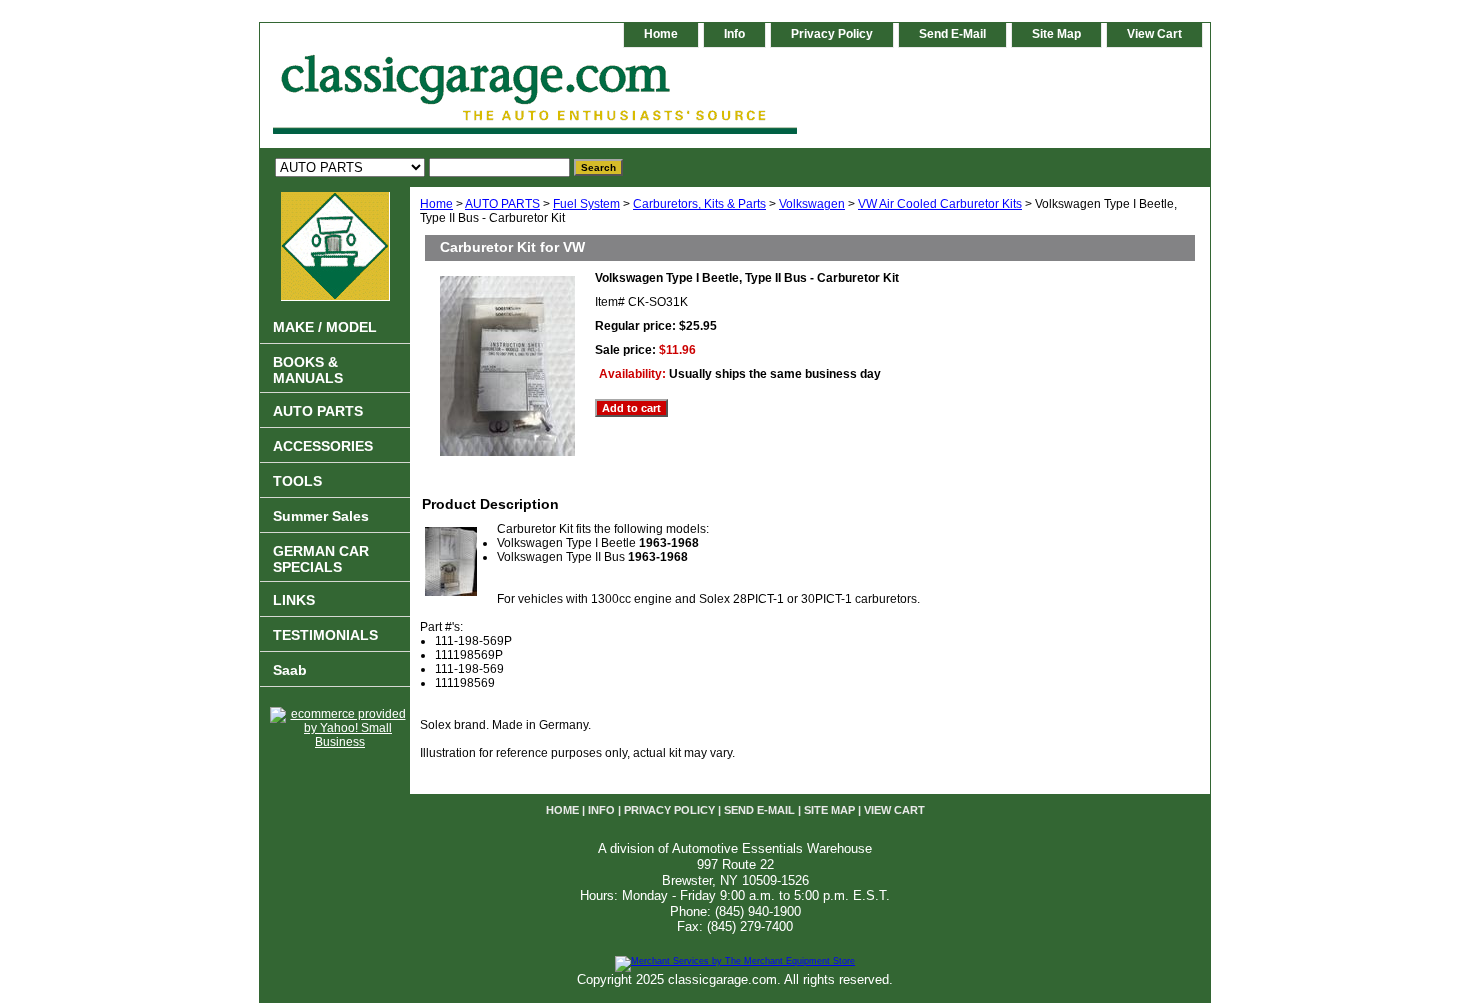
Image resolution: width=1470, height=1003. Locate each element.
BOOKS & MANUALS (308, 370)
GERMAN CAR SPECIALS (321, 559)
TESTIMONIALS (325, 635)
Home (436, 204)
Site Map (1056, 34)
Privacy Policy (832, 34)
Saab (290, 670)
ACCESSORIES (323, 446)
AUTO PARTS (502, 204)
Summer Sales (321, 516)
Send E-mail (952, 34)
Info (734, 34)
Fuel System (586, 204)
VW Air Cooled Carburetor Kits (940, 204)
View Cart (1154, 34)
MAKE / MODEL (325, 327)
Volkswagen (812, 204)
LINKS (294, 600)
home (661, 34)
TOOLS (297, 481)
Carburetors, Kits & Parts (699, 204)
